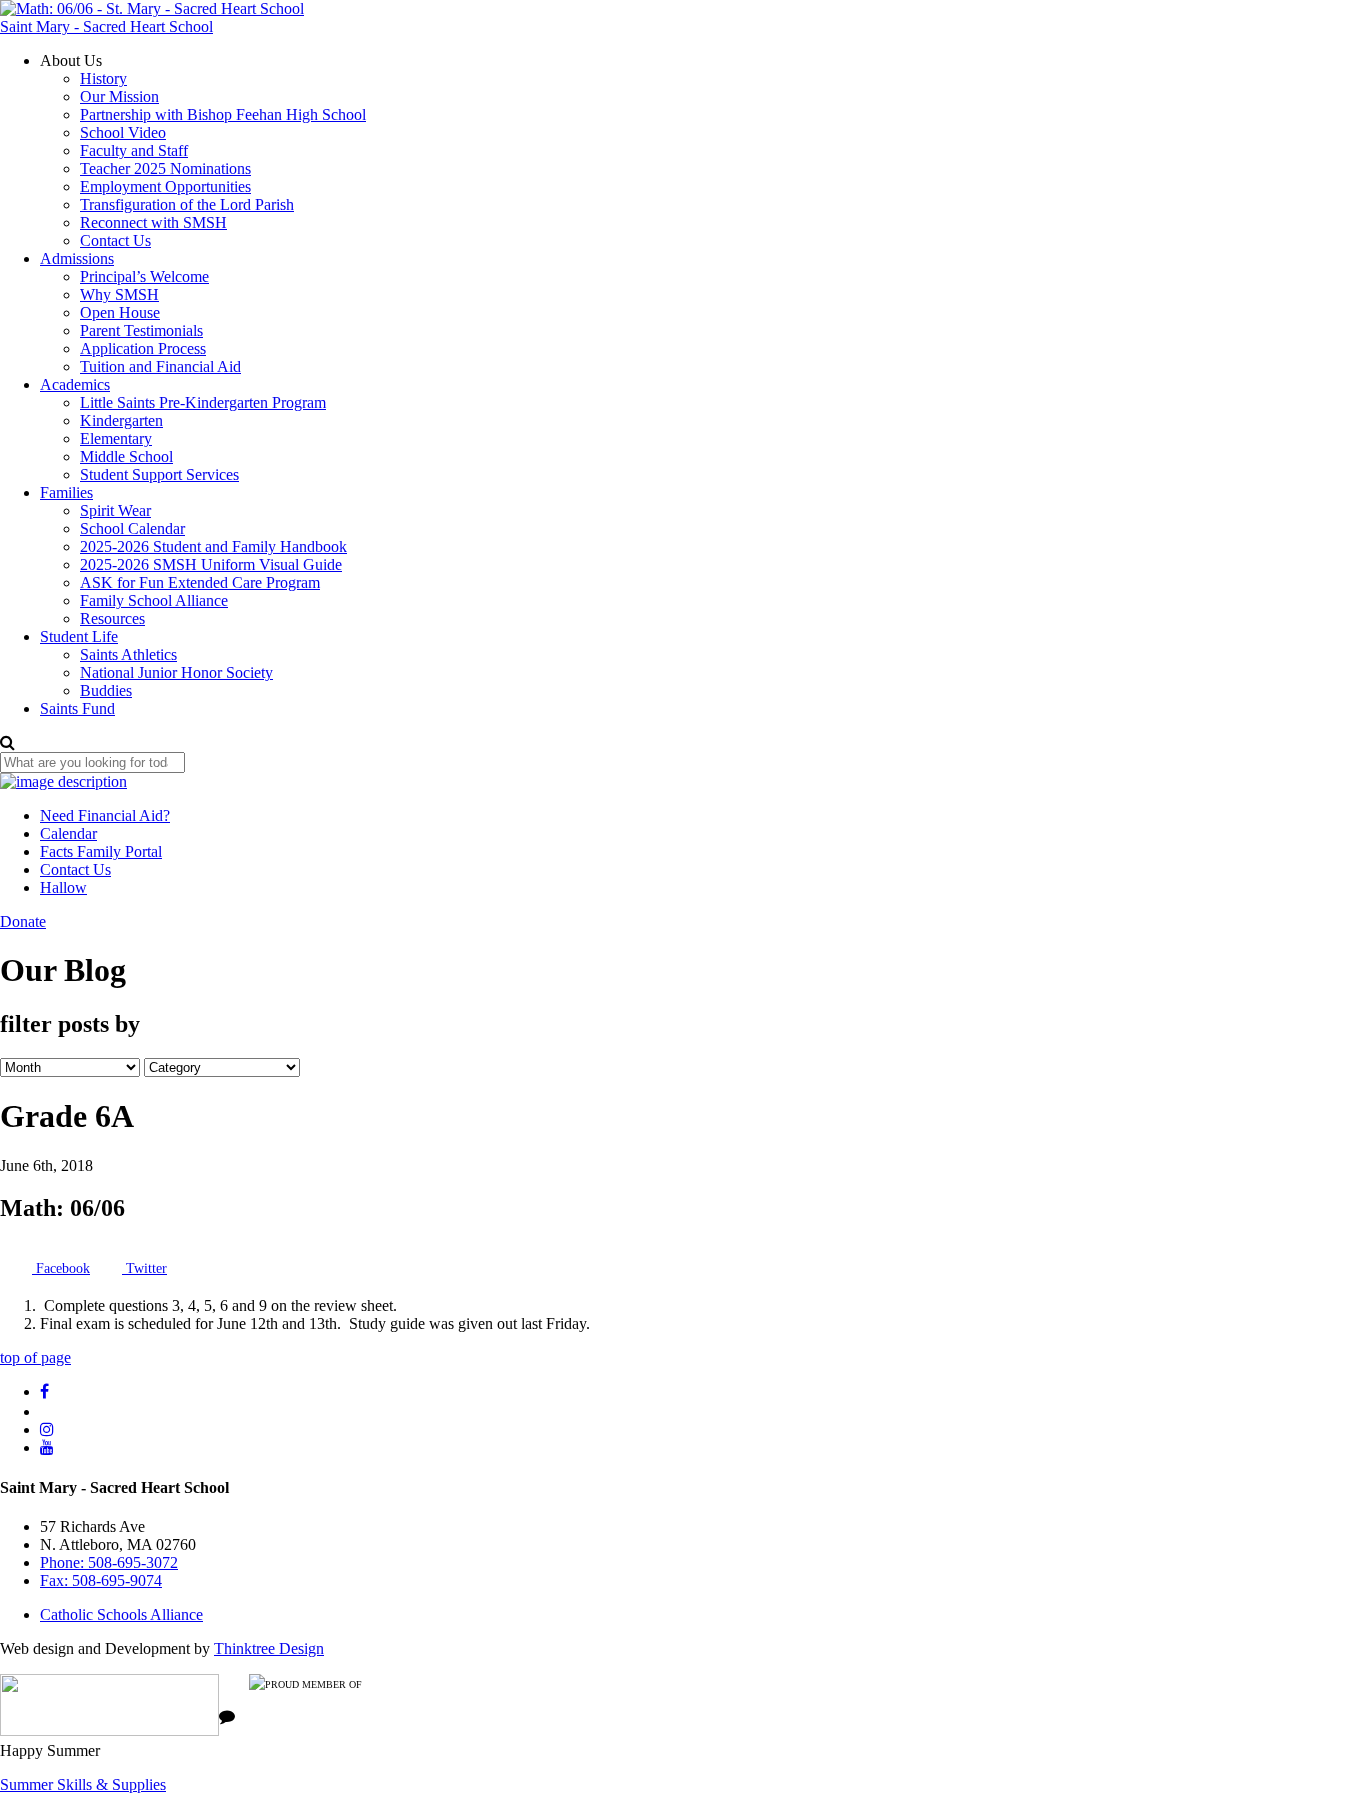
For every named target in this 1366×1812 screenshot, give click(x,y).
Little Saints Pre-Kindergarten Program (203, 402)
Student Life (79, 636)
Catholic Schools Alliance (121, 1614)
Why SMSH (119, 294)
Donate (23, 921)
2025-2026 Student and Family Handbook (213, 546)
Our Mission (119, 96)
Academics (75, 384)
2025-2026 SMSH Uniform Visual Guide (211, 564)
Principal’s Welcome (144, 276)
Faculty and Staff (134, 150)
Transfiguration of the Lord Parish (187, 204)
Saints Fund (77, 708)
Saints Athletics (128, 654)
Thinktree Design (269, 1648)
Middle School (126, 456)
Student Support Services (159, 474)
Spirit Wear (115, 510)
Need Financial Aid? (105, 815)
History (103, 78)
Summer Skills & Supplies (83, 1784)
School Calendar (132, 528)
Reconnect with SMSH (153, 222)
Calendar (68, 833)
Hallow (63, 887)
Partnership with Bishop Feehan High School (223, 114)
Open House (120, 312)
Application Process (143, 348)
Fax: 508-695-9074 (101, 1580)
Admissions (77, 258)
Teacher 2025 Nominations (165, 168)
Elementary (116, 438)
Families (66, 492)
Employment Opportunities (165, 186)
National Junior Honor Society (176, 672)
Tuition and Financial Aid (160, 366)
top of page (35, 1357)
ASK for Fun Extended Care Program (200, 582)
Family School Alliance (154, 600)
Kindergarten (121, 420)
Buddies (106, 690)
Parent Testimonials (141, 330)
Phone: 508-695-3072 (109, 1562)
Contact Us (115, 240)
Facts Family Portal (101, 851)
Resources (112, 618)
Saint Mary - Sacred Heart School (106, 26)
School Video (123, 132)
